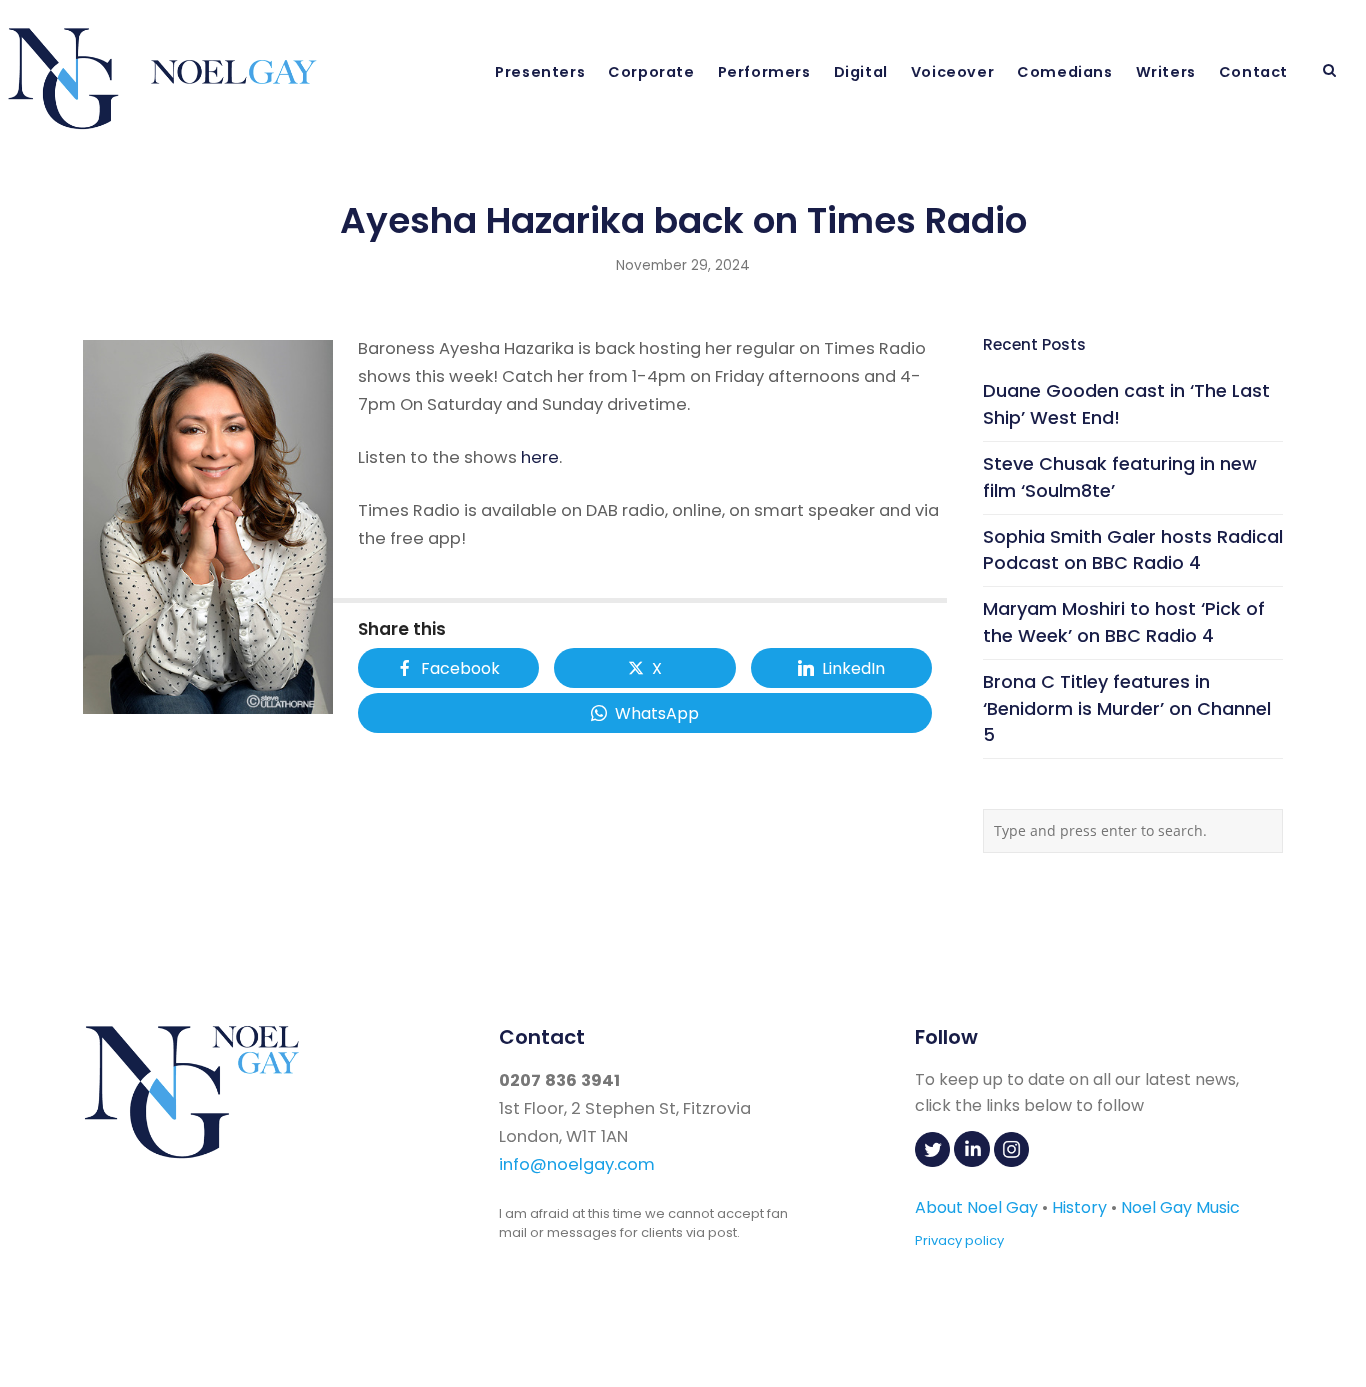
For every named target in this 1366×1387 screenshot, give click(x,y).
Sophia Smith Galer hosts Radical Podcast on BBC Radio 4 (1133, 550)
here (540, 457)
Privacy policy (959, 1240)
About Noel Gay (976, 1207)
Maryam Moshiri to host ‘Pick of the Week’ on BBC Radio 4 (1124, 622)
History (1079, 1207)
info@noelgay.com (577, 1164)
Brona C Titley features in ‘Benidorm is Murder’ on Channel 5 (1127, 708)
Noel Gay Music (1180, 1207)
